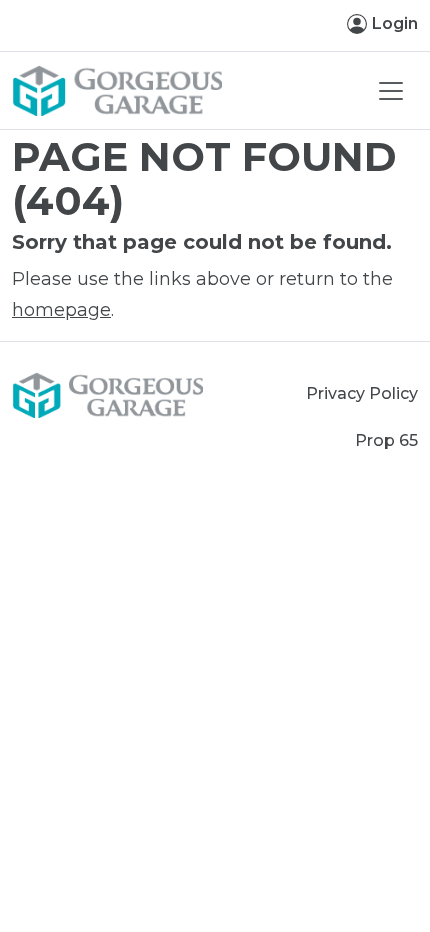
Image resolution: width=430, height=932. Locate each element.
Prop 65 (386, 440)
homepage (61, 310)
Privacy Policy (362, 393)
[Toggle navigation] (391, 91)
